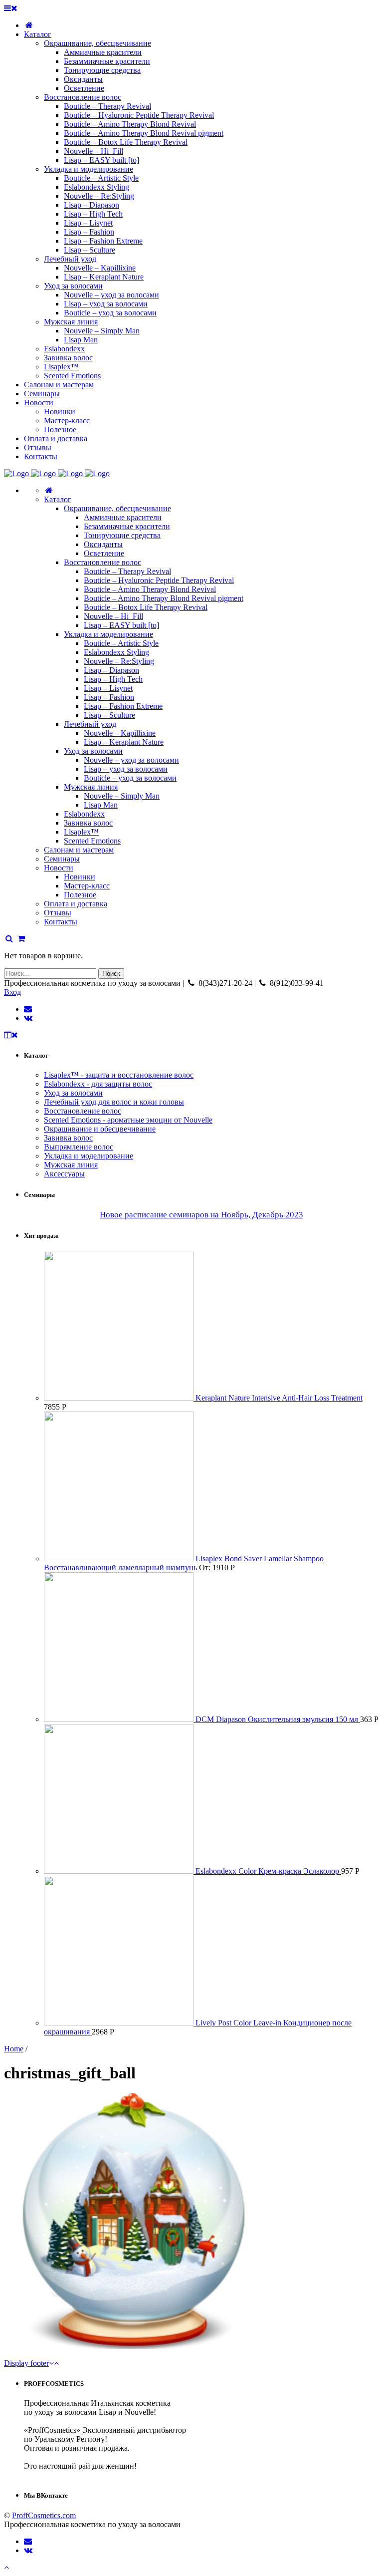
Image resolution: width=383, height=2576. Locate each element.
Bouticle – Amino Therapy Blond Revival (150, 589)
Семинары (62, 859)
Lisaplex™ (81, 832)
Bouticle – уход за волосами (130, 778)
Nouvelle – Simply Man (122, 796)
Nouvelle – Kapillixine (120, 733)
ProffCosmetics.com (44, 2515)
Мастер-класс (87, 886)
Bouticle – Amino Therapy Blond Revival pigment (164, 598)
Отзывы (58, 913)
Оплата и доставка (76, 904)
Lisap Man (101, 805)
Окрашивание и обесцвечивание (100, 1129)
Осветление (104, 553)
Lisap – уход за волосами (126, 769)
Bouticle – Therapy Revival (127, 571)
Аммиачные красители (123, 517)
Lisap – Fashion (109, 697)
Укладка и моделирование (108, 634)
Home (14, 2049)
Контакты (61, 922)
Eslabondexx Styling (116, 652)
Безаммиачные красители (127, 526)
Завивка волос (88, 823)
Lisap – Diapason (111, 670)
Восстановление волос (102, 562)
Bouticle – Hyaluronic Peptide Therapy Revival (159, 580)
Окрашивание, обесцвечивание (117, 508)
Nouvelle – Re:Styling (119, 661)
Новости (59, 868)
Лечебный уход (90, 724)
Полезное (80, 895)
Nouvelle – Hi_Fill (113, 616)
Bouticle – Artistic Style (121, 643)
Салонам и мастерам (79, 850)
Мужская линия (91, 787)
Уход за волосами (93, 751)
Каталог (58, 499)
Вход (12, 992)
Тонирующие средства (122, 535)
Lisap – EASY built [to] (121, 625)
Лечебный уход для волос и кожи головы (114, 1102)
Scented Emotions (92, 841)
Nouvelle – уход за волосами (131, 760)
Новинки (80, 877)
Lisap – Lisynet (108, 688)
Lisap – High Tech (113, 679)
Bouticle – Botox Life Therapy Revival (146, 607)
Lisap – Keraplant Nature (124, 742)
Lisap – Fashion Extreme (123, 706)
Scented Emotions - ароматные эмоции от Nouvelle (128, 1120)
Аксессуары (64, 1174)
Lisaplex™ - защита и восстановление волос (119, 1075)
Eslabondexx (84, 814)
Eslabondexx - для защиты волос (98, 1084)
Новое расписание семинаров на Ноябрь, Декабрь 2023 (201, 1215)
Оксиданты (103, 544)
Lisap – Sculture (109, 715)
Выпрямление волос (79, 1147)
